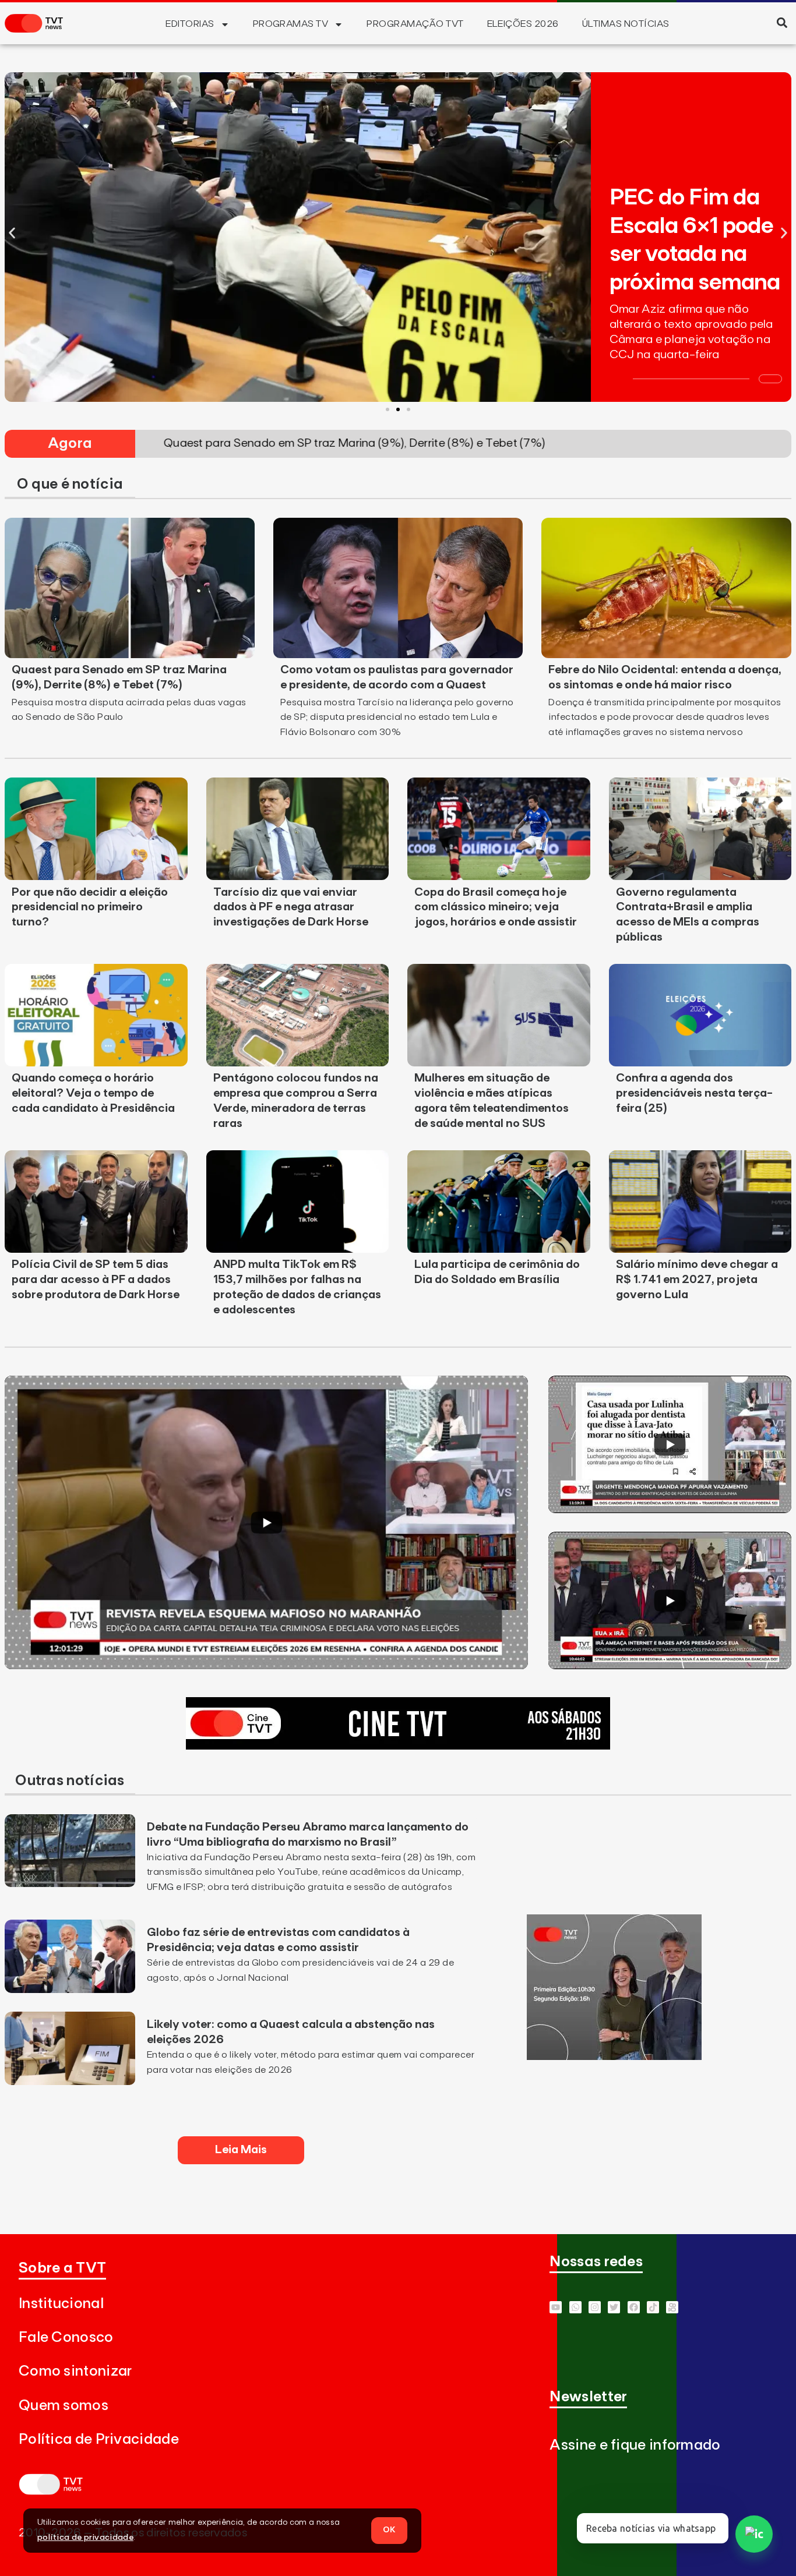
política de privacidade (85, 2538)
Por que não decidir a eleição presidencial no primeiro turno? (90, 907)
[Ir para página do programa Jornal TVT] (614, 2056)
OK (389, 2530)
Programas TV (291, 24)
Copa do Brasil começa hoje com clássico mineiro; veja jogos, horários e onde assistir (496, 907)
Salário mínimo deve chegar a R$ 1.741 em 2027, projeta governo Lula (697, 1280)
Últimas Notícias (626, 24)
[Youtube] (556, 2307)
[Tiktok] (653, 2307)
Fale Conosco (66, 2338)
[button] (782, 22)
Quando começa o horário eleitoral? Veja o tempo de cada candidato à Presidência (93, 1093)
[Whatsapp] (575, 2307)
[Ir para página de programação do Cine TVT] (398, 1746)
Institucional (61, 2304)
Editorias (190, 24)
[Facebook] (634, 2307)
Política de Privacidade (99, 2439)
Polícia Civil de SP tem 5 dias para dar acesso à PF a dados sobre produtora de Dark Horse (96, 1280)
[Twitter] (614, 2307)
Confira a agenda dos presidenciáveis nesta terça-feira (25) (694, 1093)
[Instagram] (595, 2307)
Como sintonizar (75, 2371)
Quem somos (64, 2406)
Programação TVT (415, 24)
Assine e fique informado (635, 2445)
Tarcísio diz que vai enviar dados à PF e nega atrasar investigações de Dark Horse (291, 907)
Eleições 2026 (523, 24)
